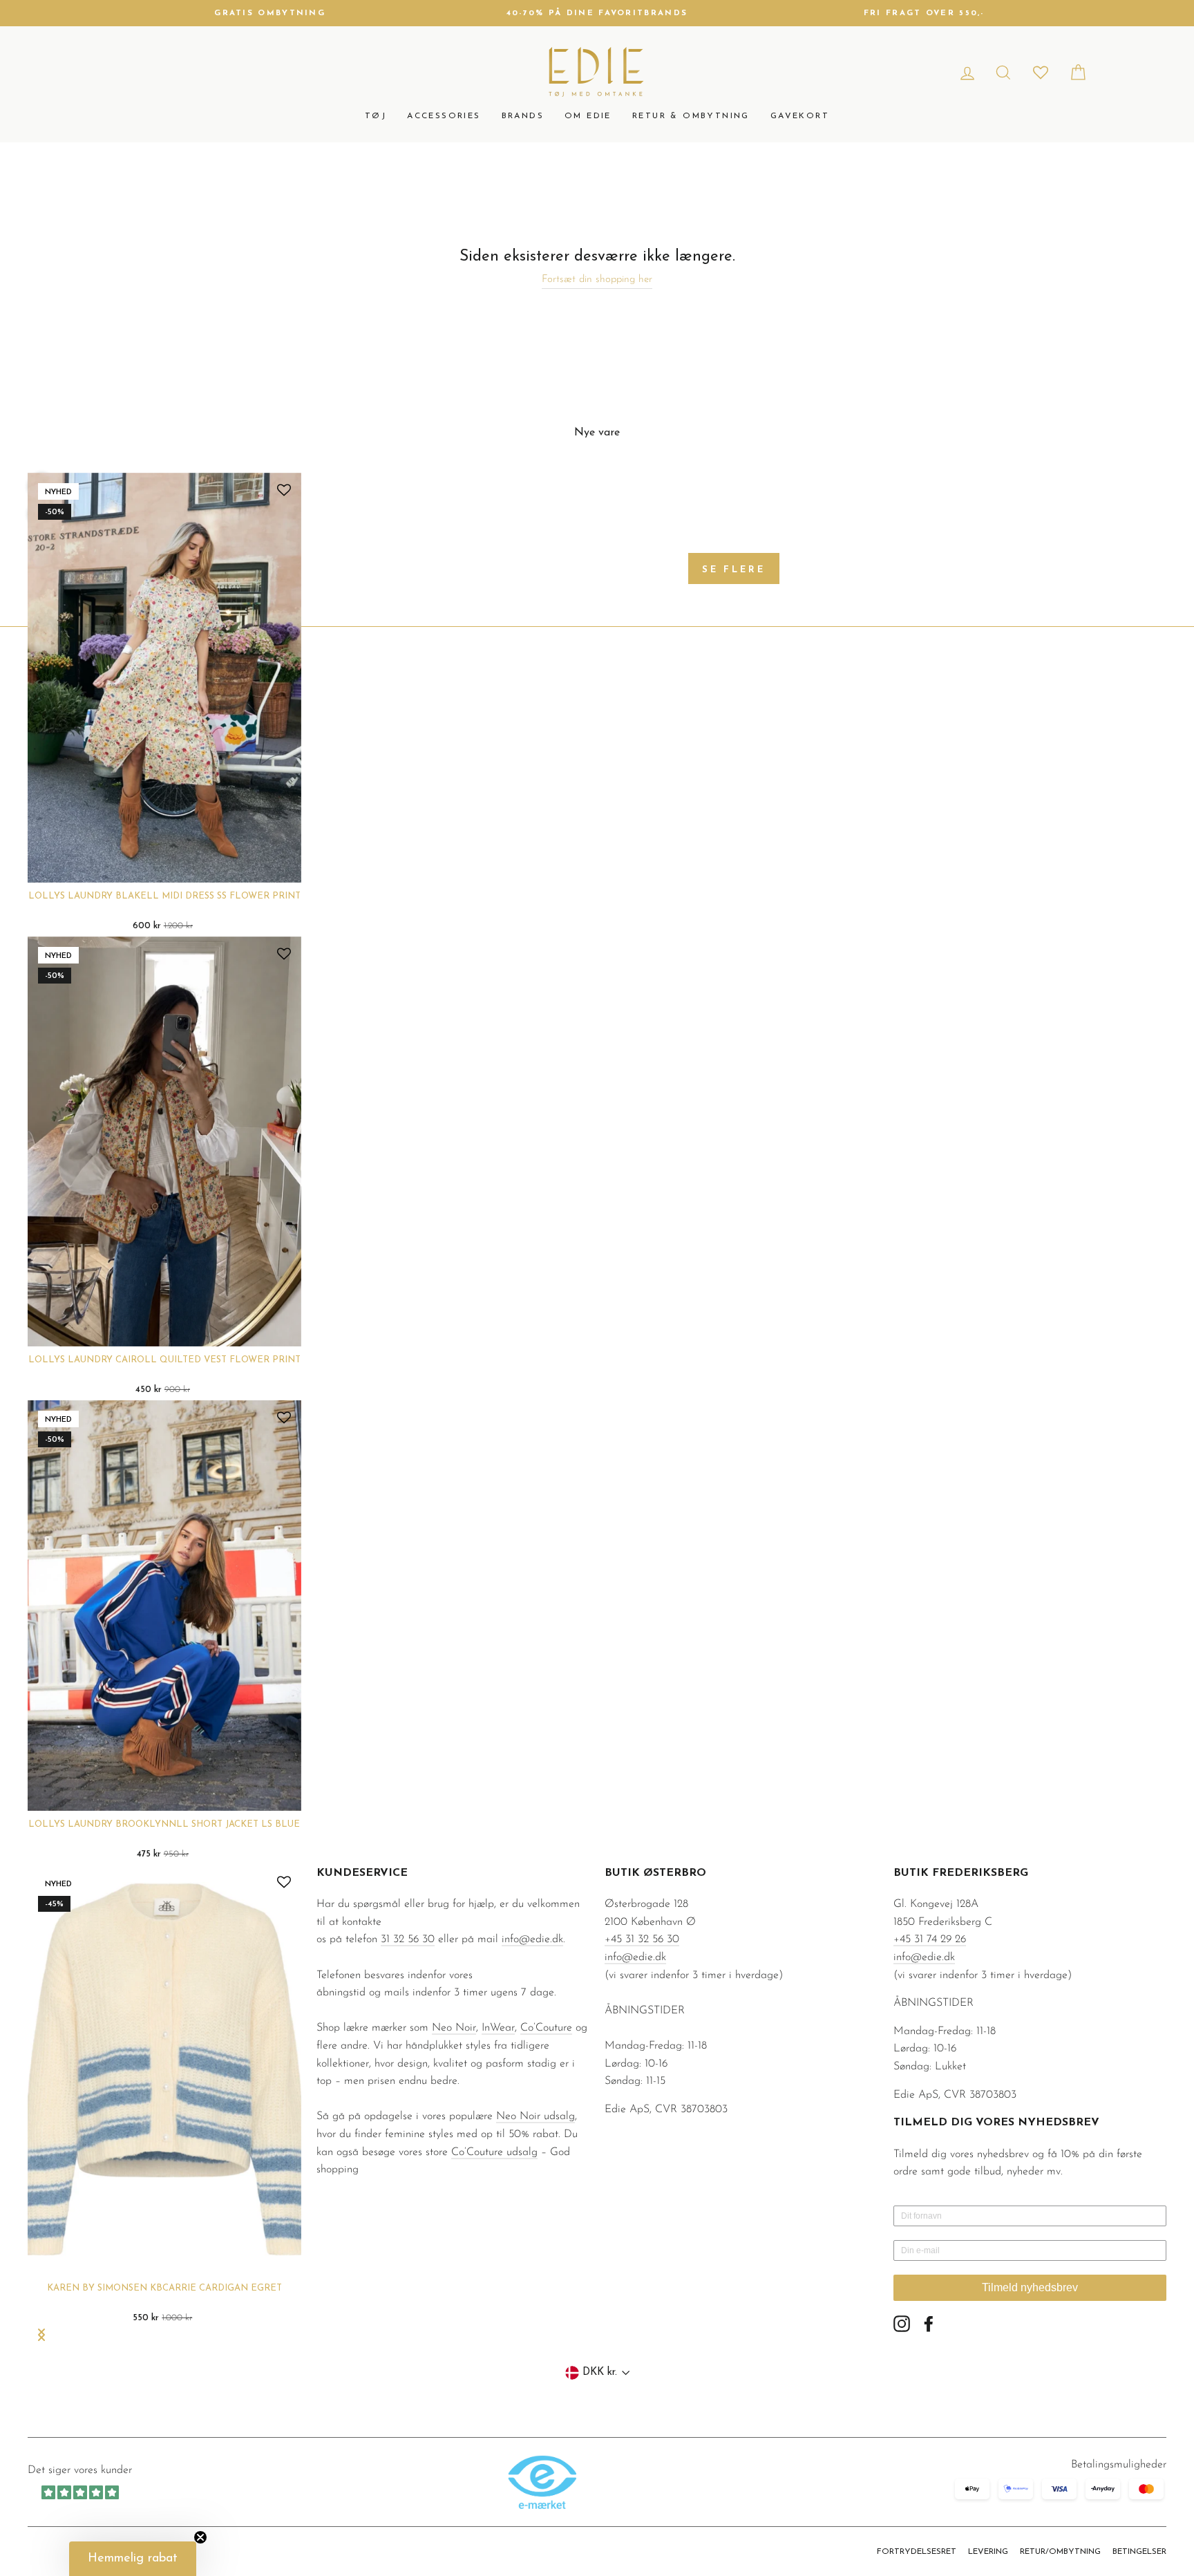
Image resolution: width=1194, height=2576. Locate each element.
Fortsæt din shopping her (597, 280)
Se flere (734, 570)
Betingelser (1139, 2552)
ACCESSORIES (444, 116)
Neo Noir (454, 2028)
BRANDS (523, 116)
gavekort (800, 116)
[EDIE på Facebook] (929, 2324)
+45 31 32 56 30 (642, 1939)
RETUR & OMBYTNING (691, 116)
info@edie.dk (532, 1939)
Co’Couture (546, 2028)
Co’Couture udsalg (494, 2152)
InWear (498, 2028)
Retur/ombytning (1060, 2552)
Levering (988, 2552)
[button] (133, 2559)
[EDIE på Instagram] (902, 2324)
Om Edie (588, 116)
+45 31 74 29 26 (930, 1939)
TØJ (376, 116)
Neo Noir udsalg (536, 2116)
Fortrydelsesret (917, 2552)
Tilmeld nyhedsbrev (1030, 2287)
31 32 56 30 (408, 1939)
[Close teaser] (200, 2537)
